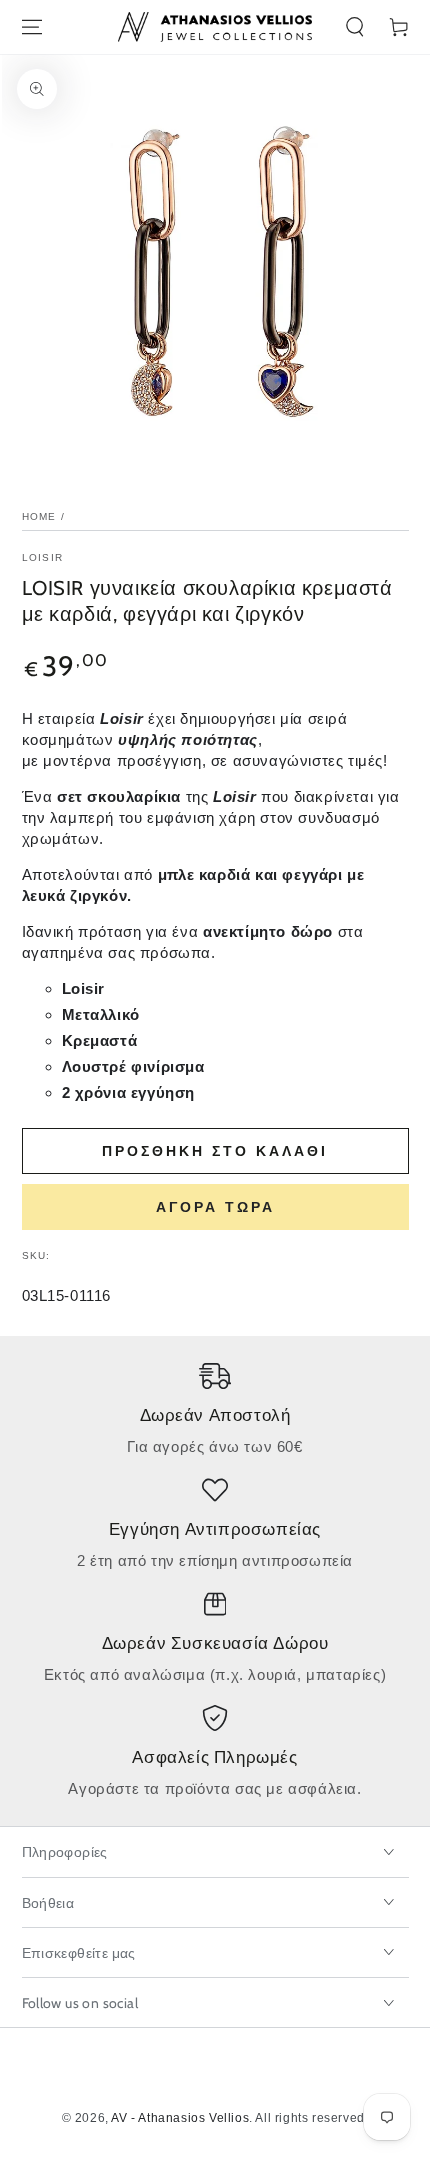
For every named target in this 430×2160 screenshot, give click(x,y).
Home (39, 516)
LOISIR (43, 557)
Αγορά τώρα (215, 1207)
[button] (355, 27)
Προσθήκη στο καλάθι (215, 1151)
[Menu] (32, 27)
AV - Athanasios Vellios (180, 2118)
